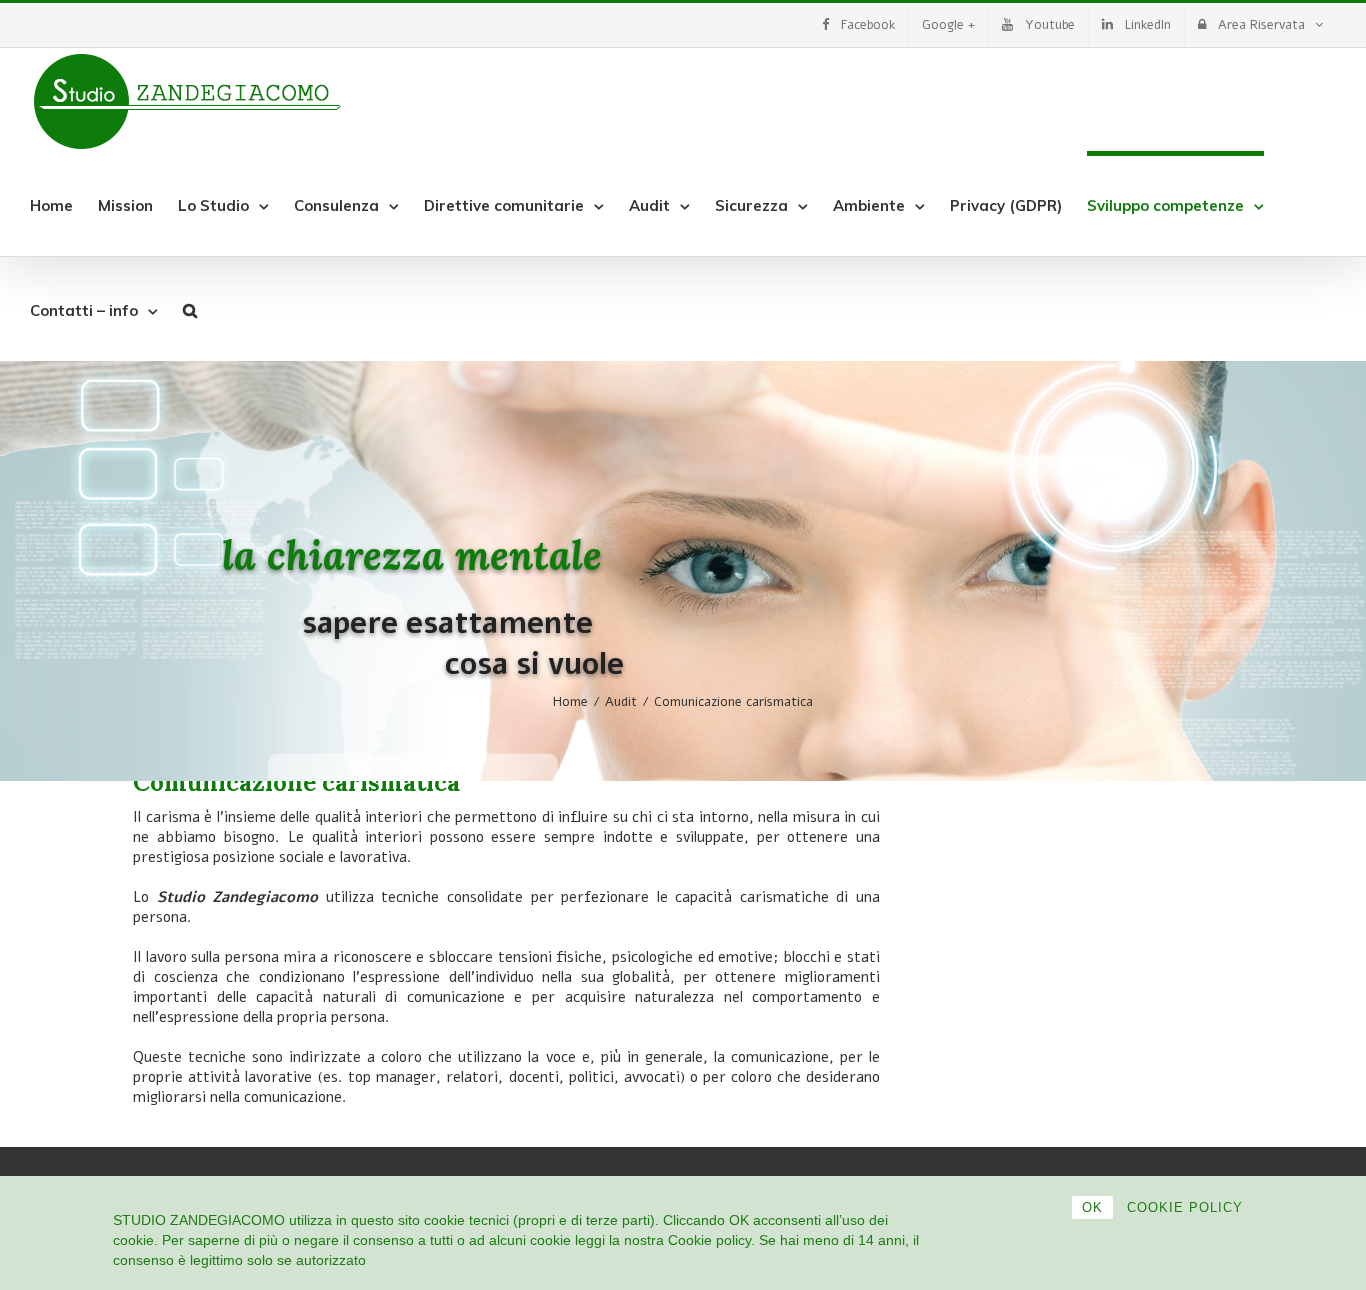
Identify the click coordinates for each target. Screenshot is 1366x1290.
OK (1092, 1207)
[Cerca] (190, 308)
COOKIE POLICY (1185, 1207)
